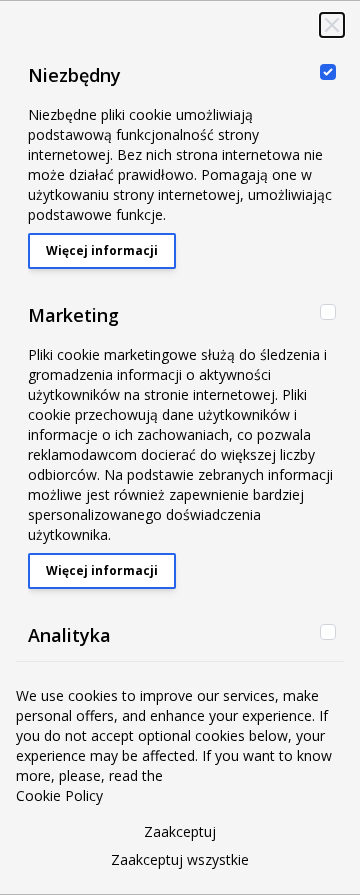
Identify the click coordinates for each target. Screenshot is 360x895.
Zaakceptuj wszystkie (180, 859)
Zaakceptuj (180, 831)
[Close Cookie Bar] (332, 25)
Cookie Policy (59, 795)
